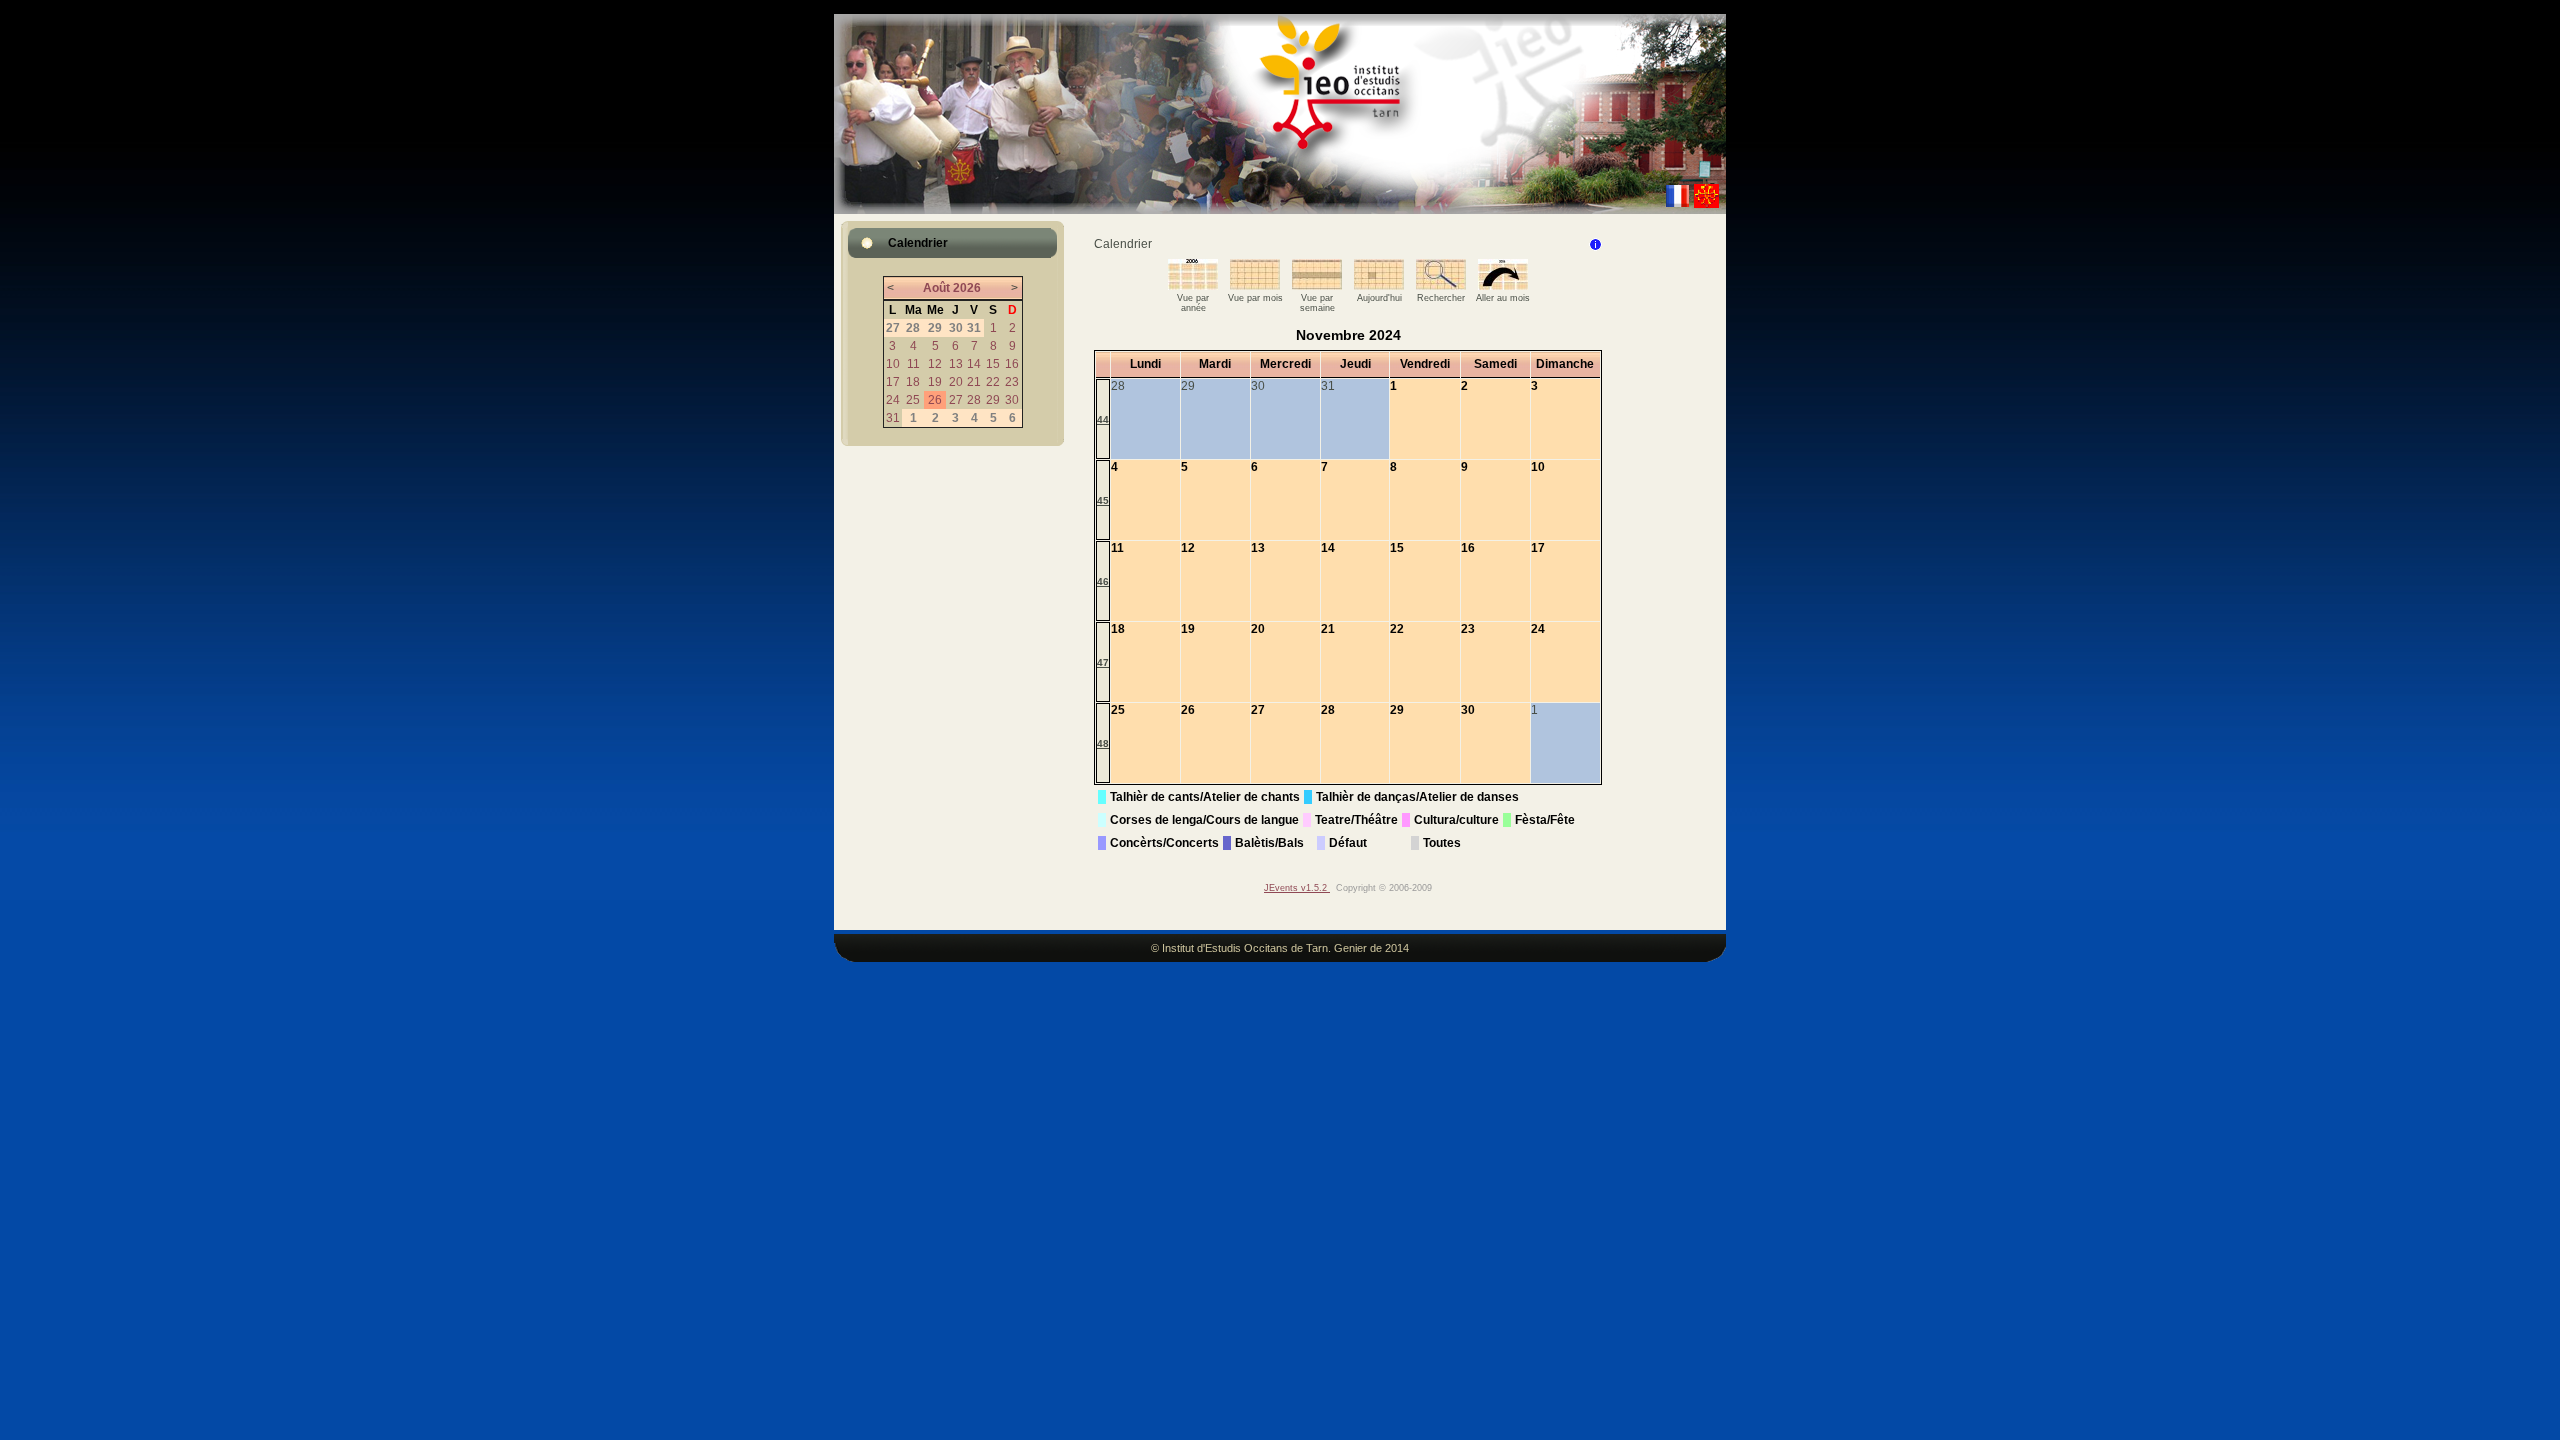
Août (936, 288)
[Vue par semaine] (1317, 286)
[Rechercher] (1441, 286)
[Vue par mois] (1255, 286)
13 (956, 364)
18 (913, 382)
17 (893, 382)
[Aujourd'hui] (1379, 286)
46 (1103, 581)
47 (1103, 662)
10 (893, 364)
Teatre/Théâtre (1356, 820)
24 (893, 400)
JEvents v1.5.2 (1297, 888)
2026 (967, 288)
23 (1012, 382)
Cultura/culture (1456, 820)
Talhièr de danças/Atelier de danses (1417, 797)
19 (935, 382)
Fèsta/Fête (1545, 820)
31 (893, 418)
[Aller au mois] (1503, 286)
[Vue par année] (1193, 286)
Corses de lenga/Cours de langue (1204, 820)
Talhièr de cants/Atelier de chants (1205, 797)
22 (993, 382)
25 (913, 400)
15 (993, 364)
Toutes (1442, 843)
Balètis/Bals (1269, 843)
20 (956, 382)
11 (913, 364)
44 (1103, 419)
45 (1103, 500)
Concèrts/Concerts (1164, 843)
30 (1012, 400)
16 (1012, 364)
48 (1103, 743)
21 (974, 382)
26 (935, 400)
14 (974, 364)
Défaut (1348, 843)
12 (935, 364)
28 (974, 400)
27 (956, 400)
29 (993, 400)
